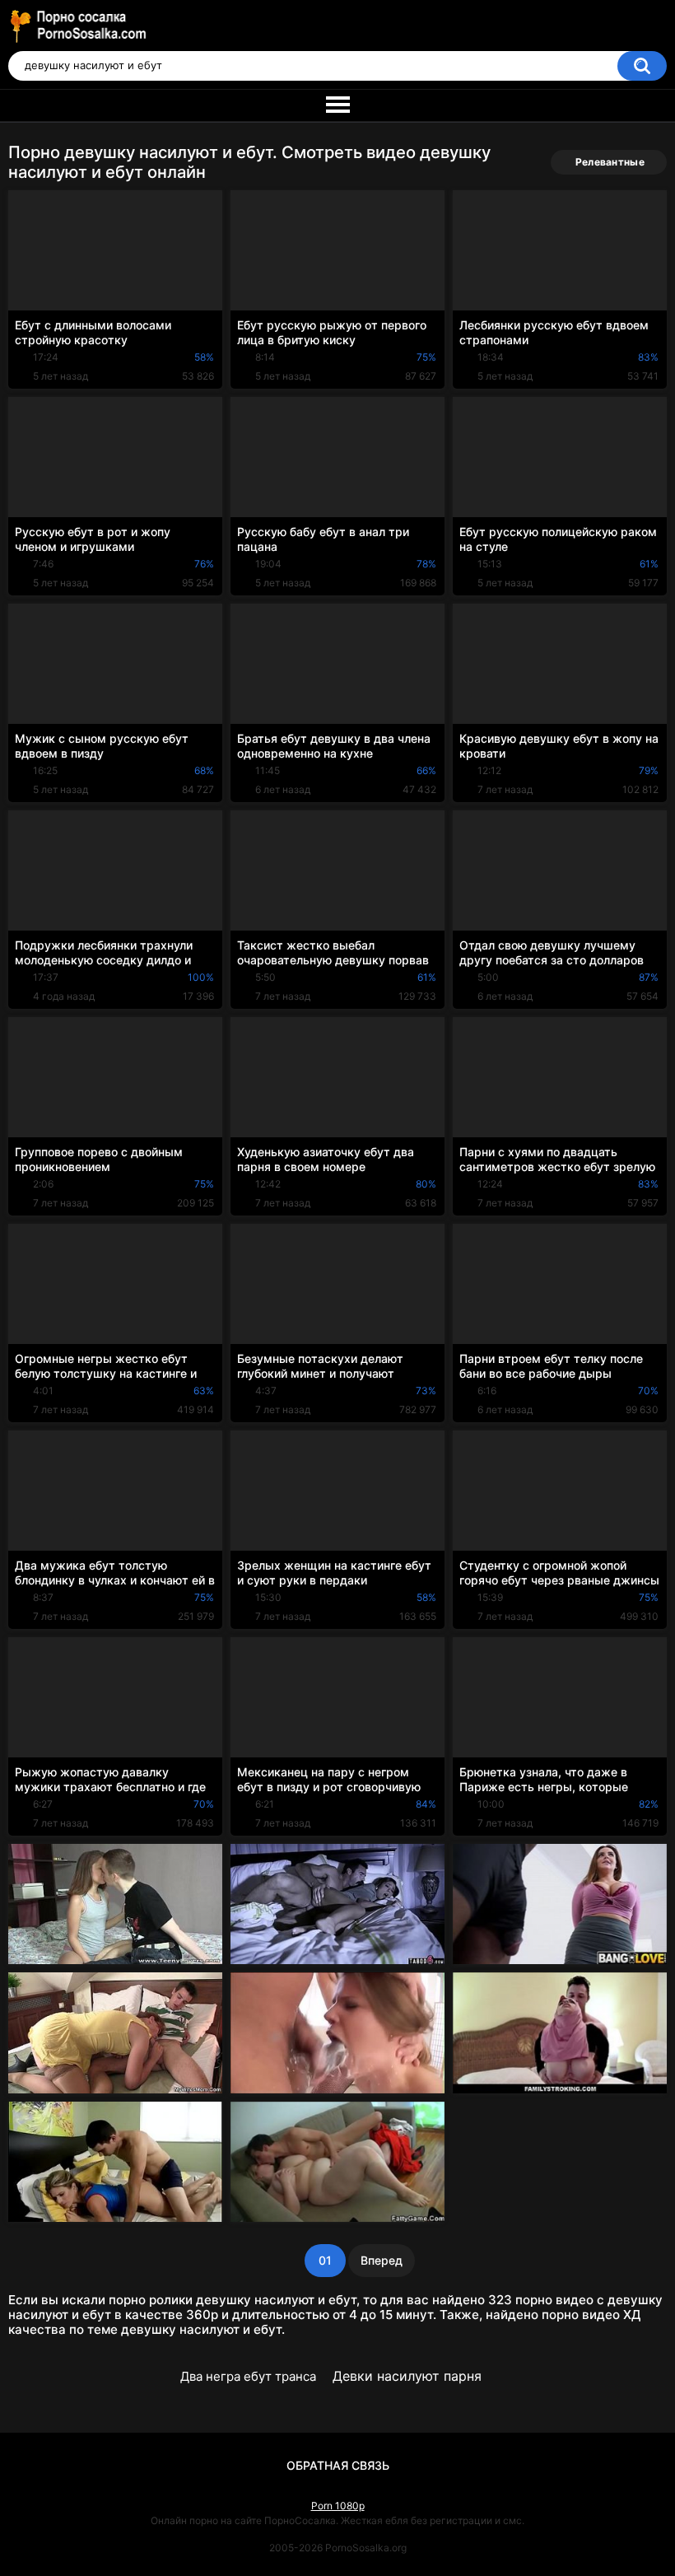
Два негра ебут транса (248, 2376)
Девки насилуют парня (407, 2376)
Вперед (382, 2260)
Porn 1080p (338, 2506)
